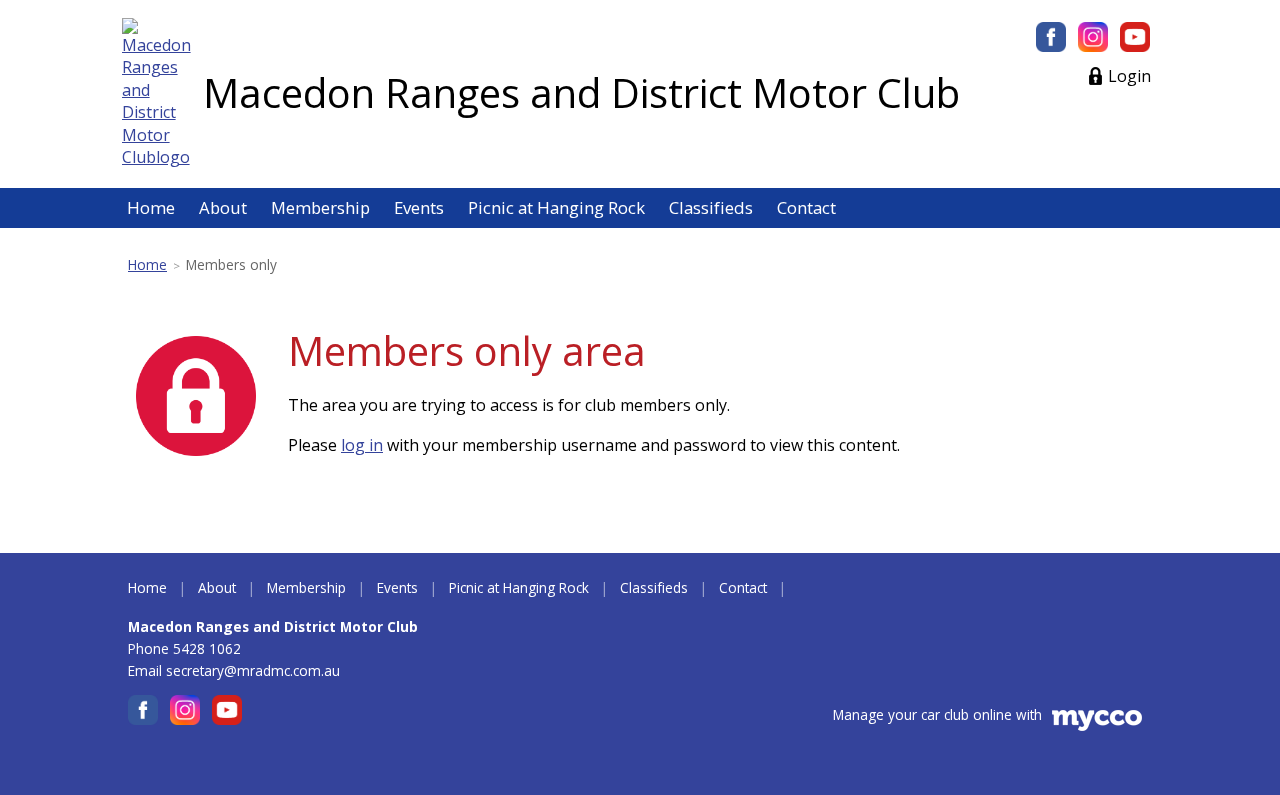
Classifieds (711, 207)
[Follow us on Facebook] (1051, 37)
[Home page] (156, 92)
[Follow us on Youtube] (1135, 37)
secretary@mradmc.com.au (253, 670)
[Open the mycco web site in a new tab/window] (1097, 725)
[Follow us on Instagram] (1093, 37)
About (223, 207)
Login (1129, 76)
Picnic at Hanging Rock (556, 207)
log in (362, 445)
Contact (806, 207)
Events (419, 207)
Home (151, 207)
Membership (320, 207)
